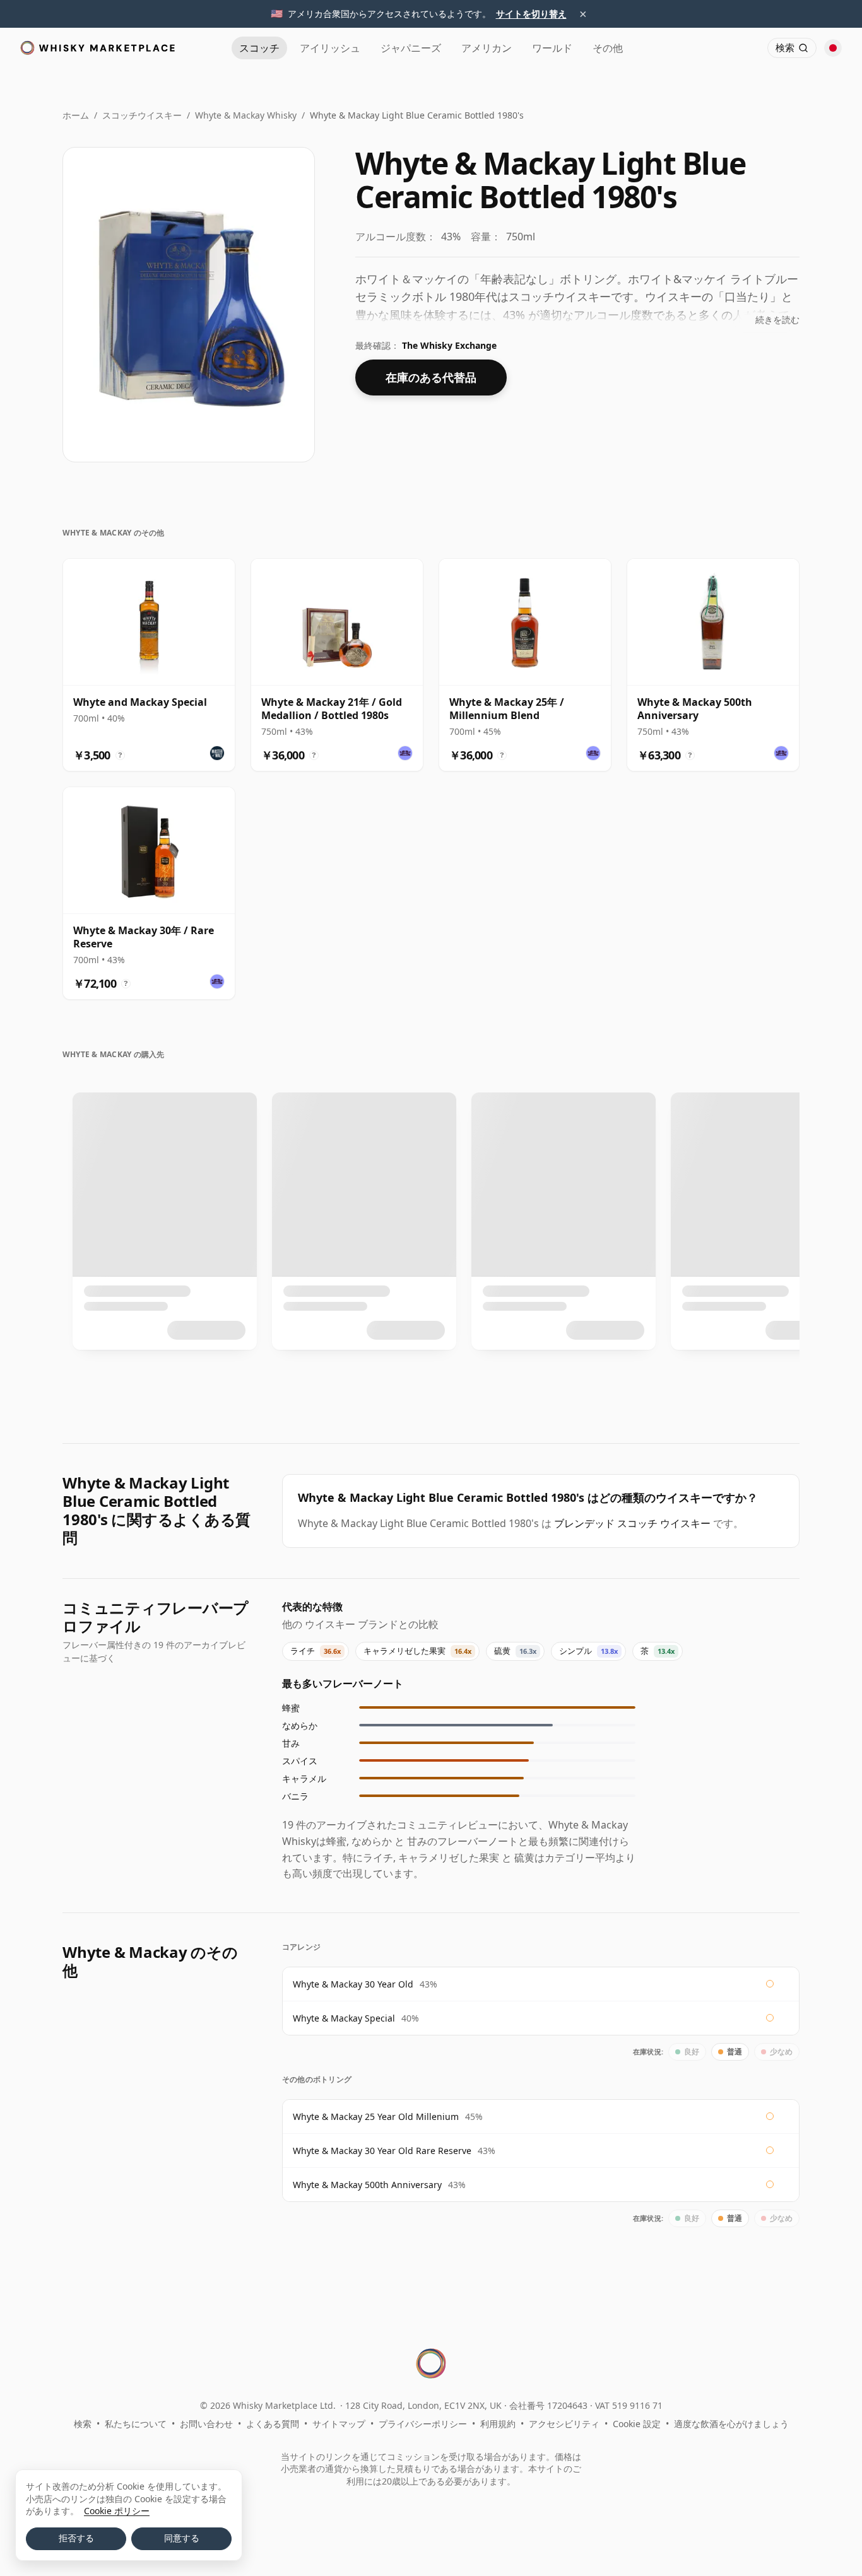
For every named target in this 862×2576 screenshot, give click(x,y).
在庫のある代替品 (431, 377)
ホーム (76, 115)
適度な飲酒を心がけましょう (731, 2424)
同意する (182, 2538)
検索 (83, 2424)
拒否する (76, 2538)
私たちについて (136, 2424)
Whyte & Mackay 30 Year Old (353, 1984)
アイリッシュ (330, 48)
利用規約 (498, 2424)
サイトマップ (339, 2424)
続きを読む (777, 319)
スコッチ (259, 48)
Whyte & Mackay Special (344, 2018)
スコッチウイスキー (142, 115)
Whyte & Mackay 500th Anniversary (367, 2185)
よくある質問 (273, 2424)
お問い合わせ (206, 2424)
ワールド (552, 48)
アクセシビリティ (564, 2424)
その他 (608, 48)
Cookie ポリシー (117, 2511)
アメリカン (487, 48)
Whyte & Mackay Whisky (246, 115)
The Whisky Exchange (449, 345)
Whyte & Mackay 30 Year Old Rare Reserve (382, 2151)
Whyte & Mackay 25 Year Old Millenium (376, 2116)
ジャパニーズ (411, 48)
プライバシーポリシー (423, 2424)
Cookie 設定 (637, 2424)
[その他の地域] (833, 48)
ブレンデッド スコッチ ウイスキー (632, 1523)
